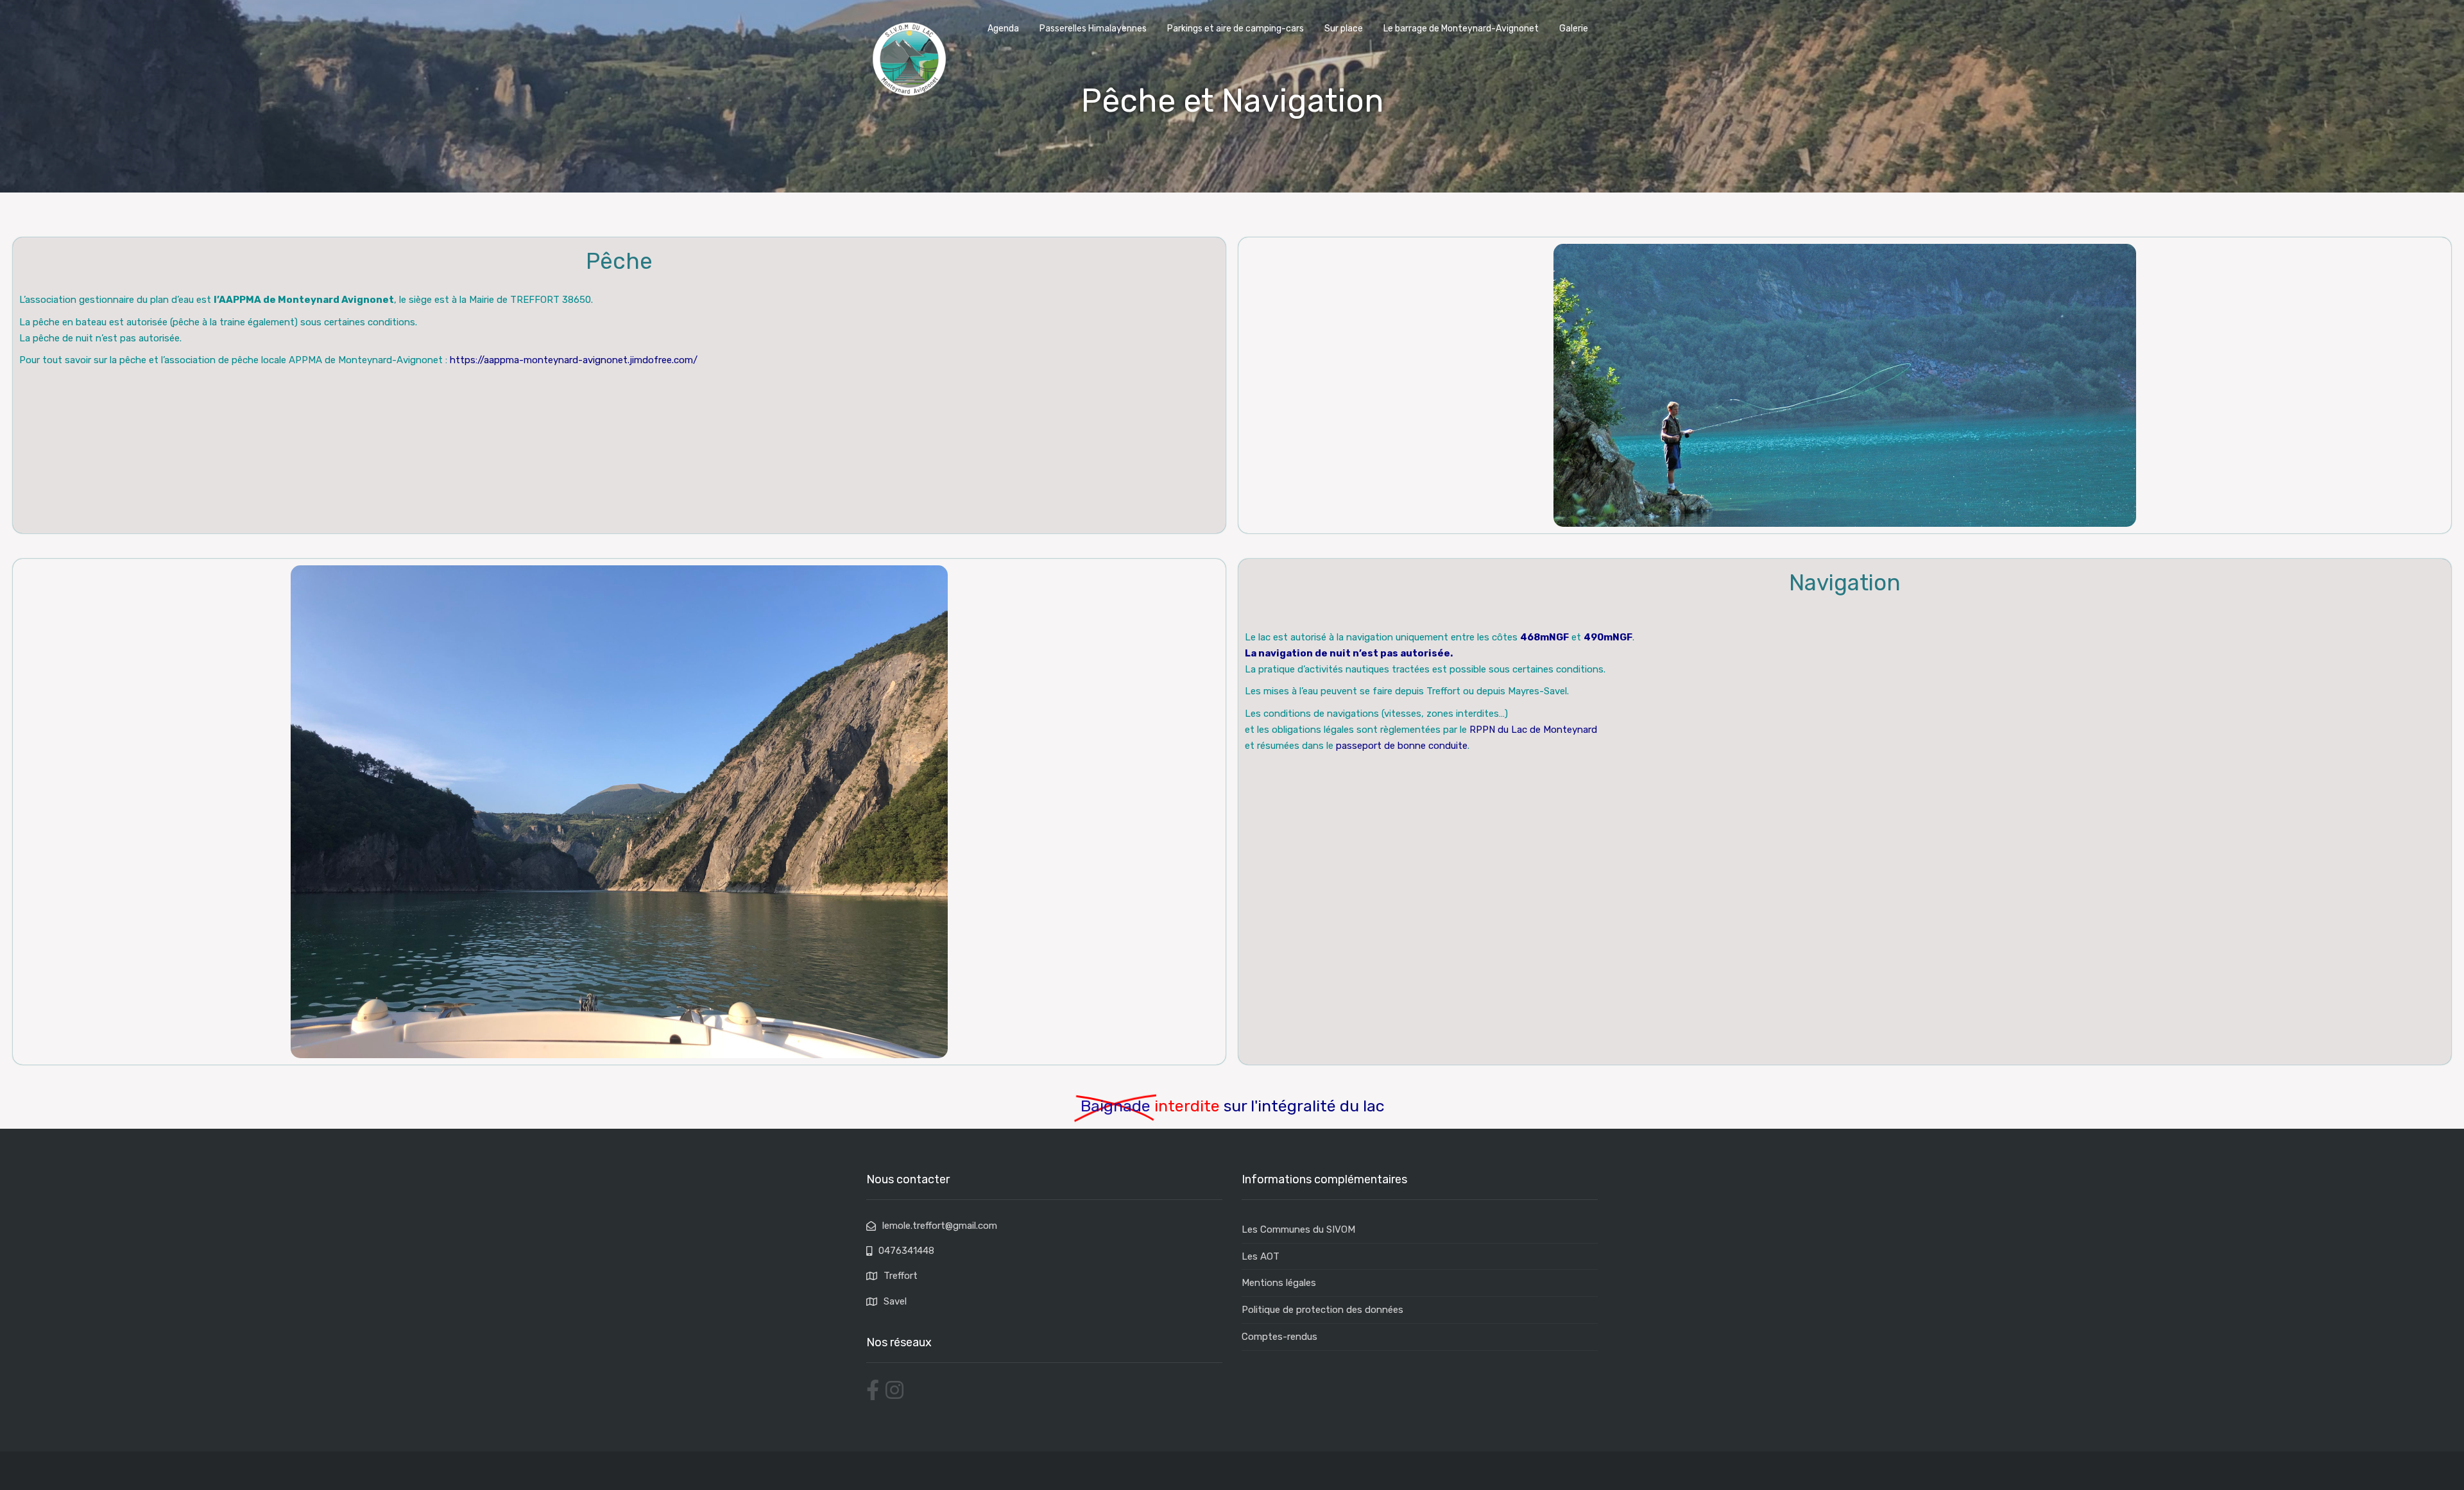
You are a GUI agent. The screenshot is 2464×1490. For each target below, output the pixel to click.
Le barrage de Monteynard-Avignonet (1461, 29)
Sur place (1344, 29)
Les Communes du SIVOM (1298, 1229)
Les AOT (1261, 1256)
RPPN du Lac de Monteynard (1533, 730)
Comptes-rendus (1279, 1337)
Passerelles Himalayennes (1093, 29)
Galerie (1574, 29)
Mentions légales (1279, 1283)
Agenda (1003, 29)
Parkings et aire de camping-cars (1236, 29)
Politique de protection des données (1322, 1310)
